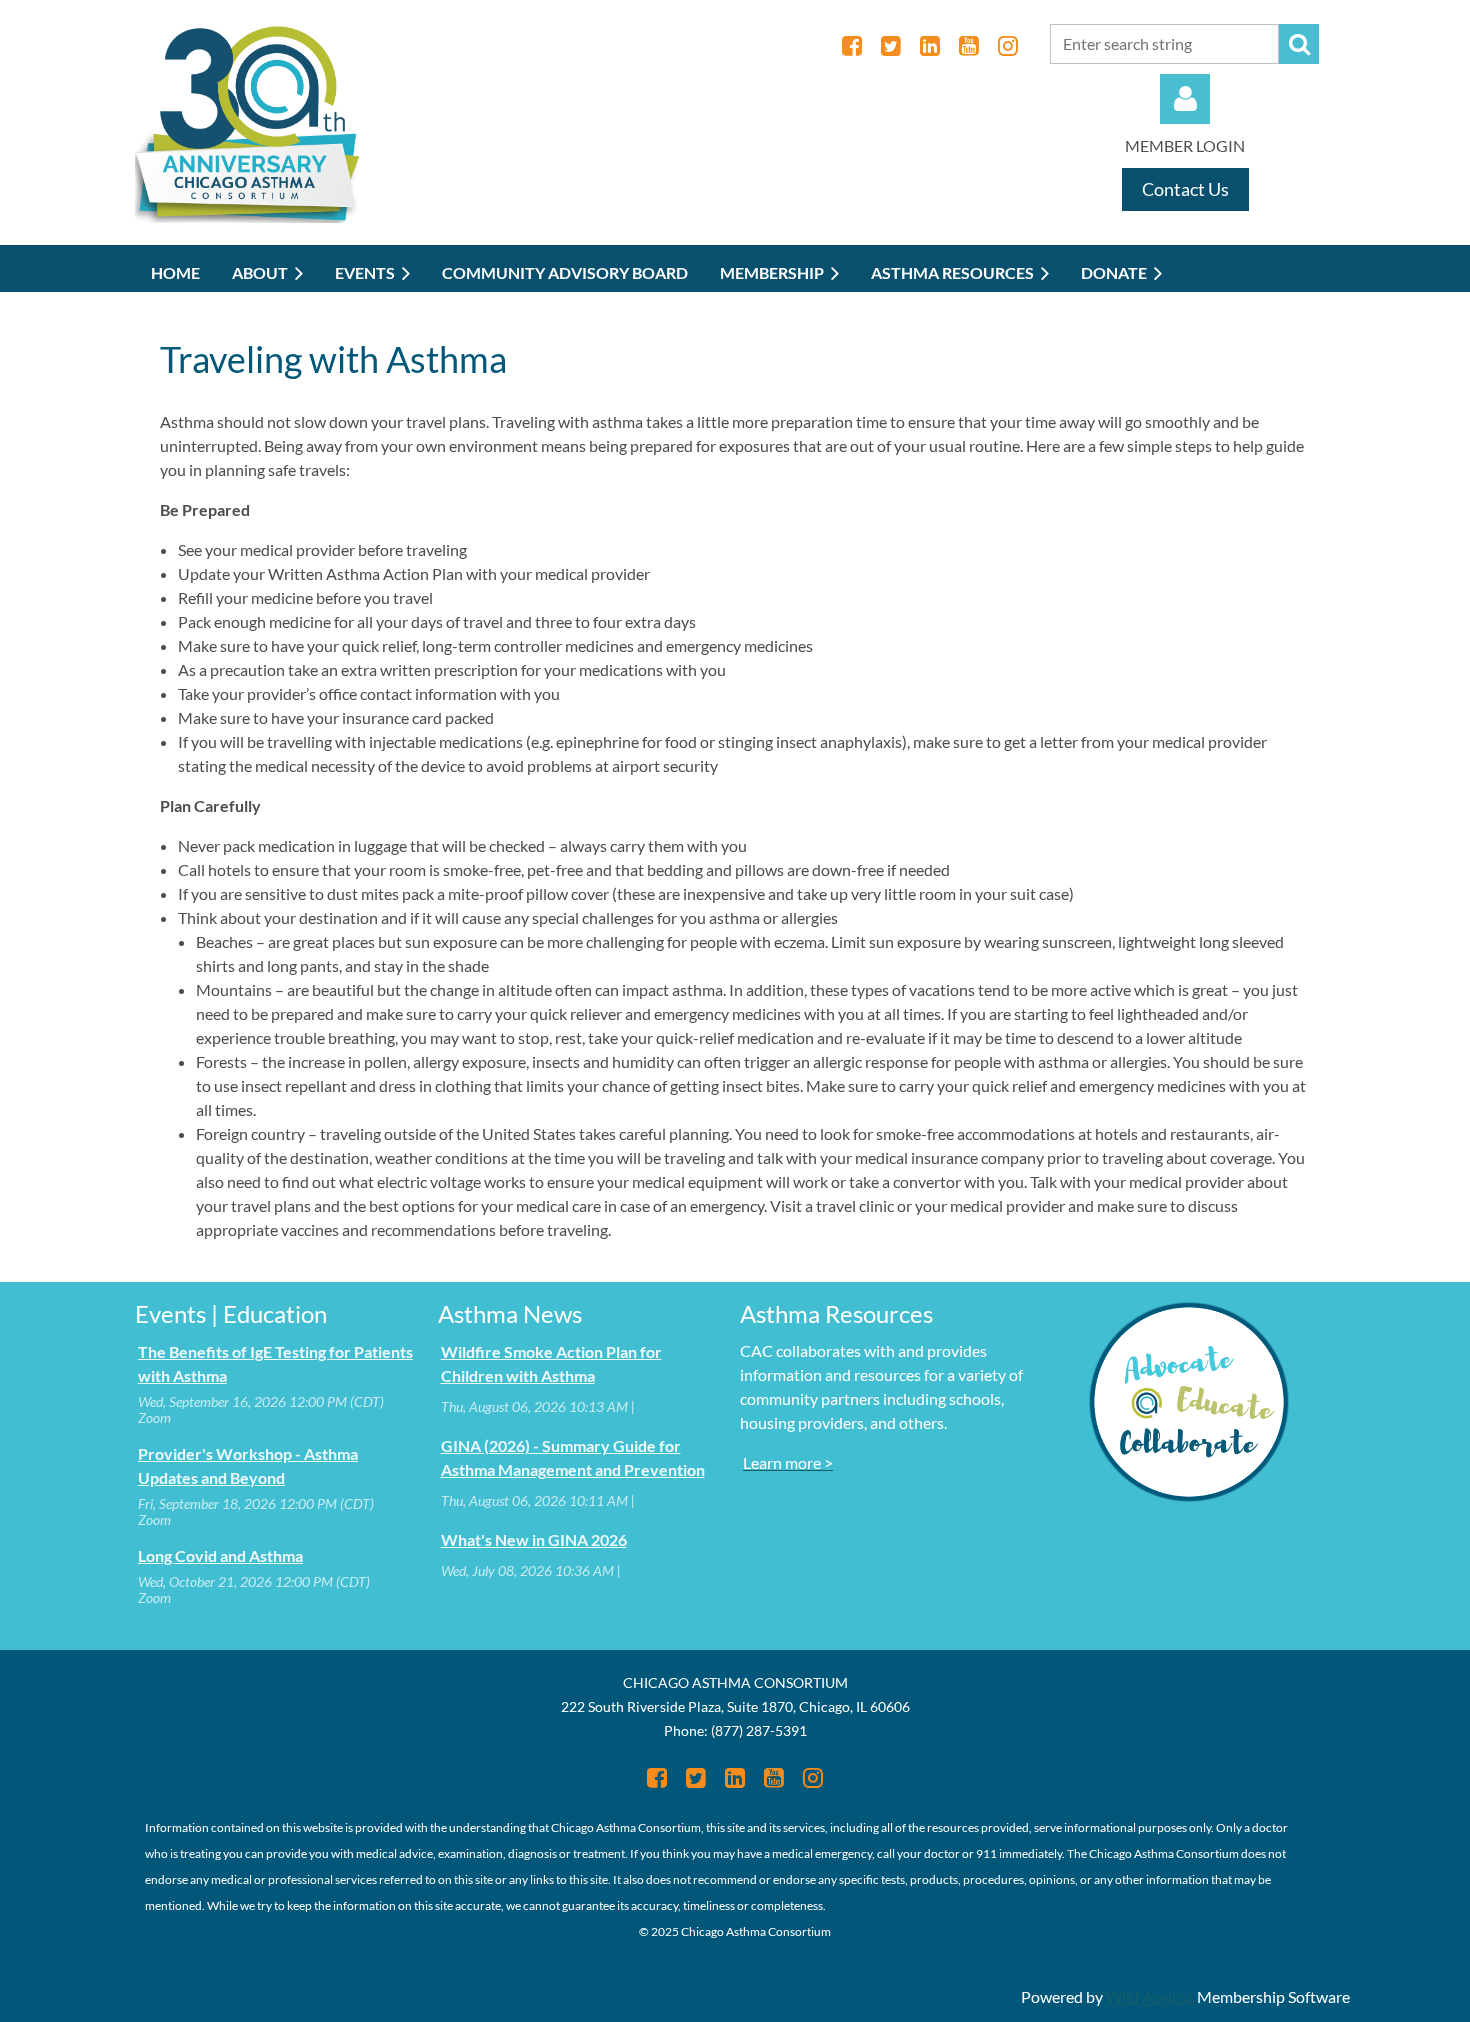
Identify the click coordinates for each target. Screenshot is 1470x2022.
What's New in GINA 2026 (534, 1539)
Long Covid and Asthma (220, 1555)
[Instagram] (1007, 45)
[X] (890, 45)
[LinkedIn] (929, 45)
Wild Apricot (1150, 1996)
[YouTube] (968, 45)
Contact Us (1185, 189)
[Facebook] (851, 45)
